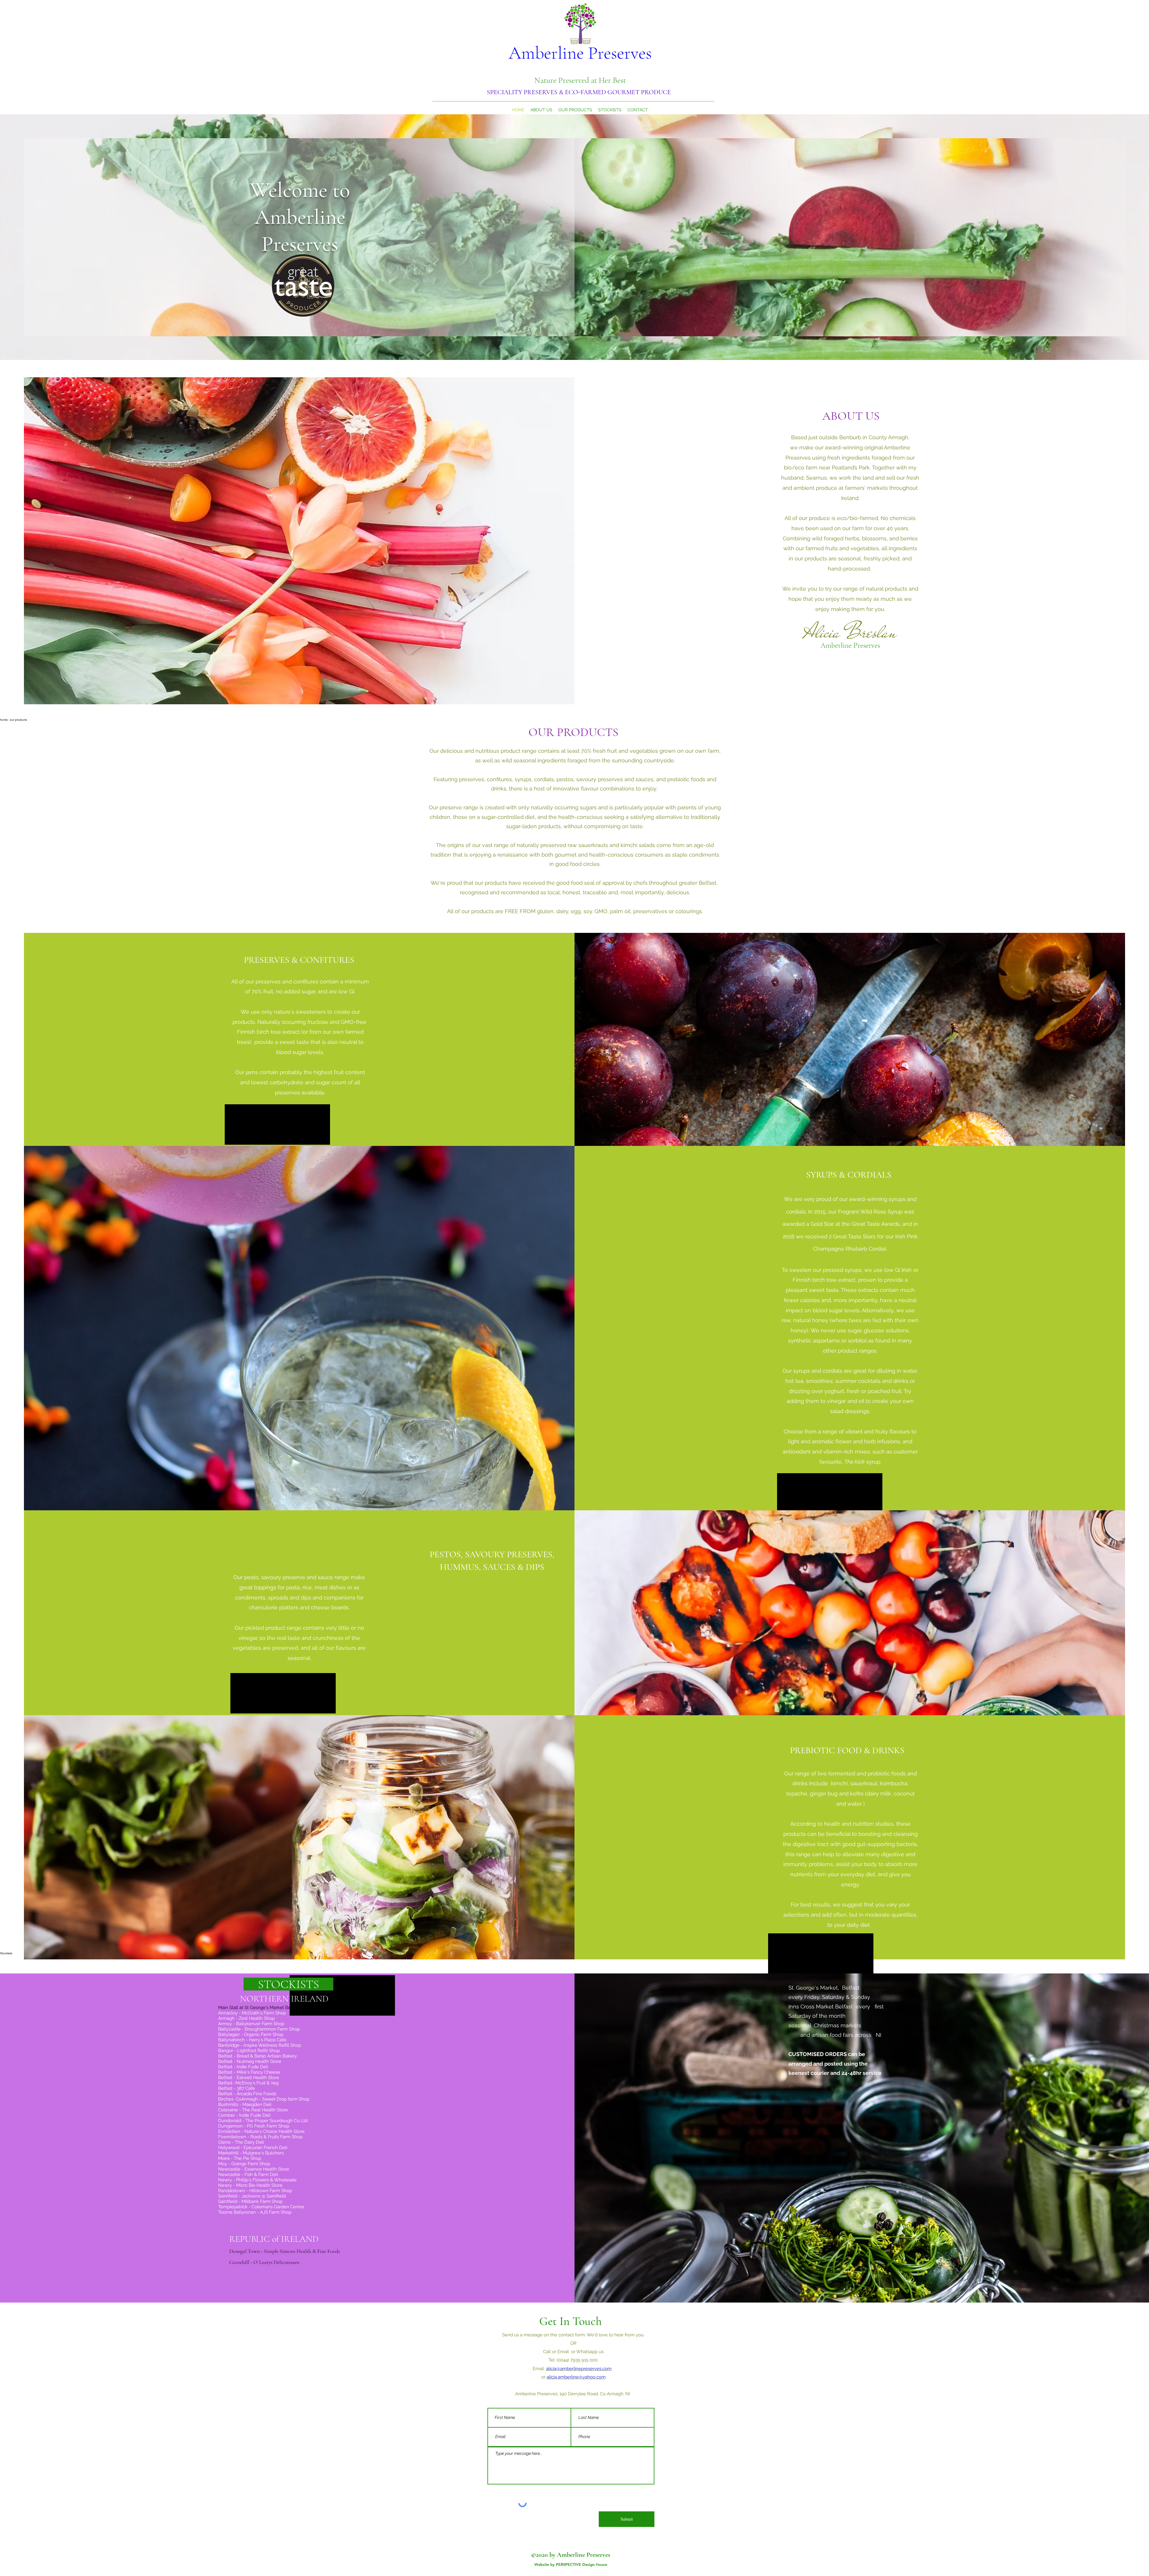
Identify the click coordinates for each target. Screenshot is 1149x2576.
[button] (288, 1984)
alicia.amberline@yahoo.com (576, 2377)
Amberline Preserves (580, 53)
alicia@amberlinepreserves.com (579, 2369)
